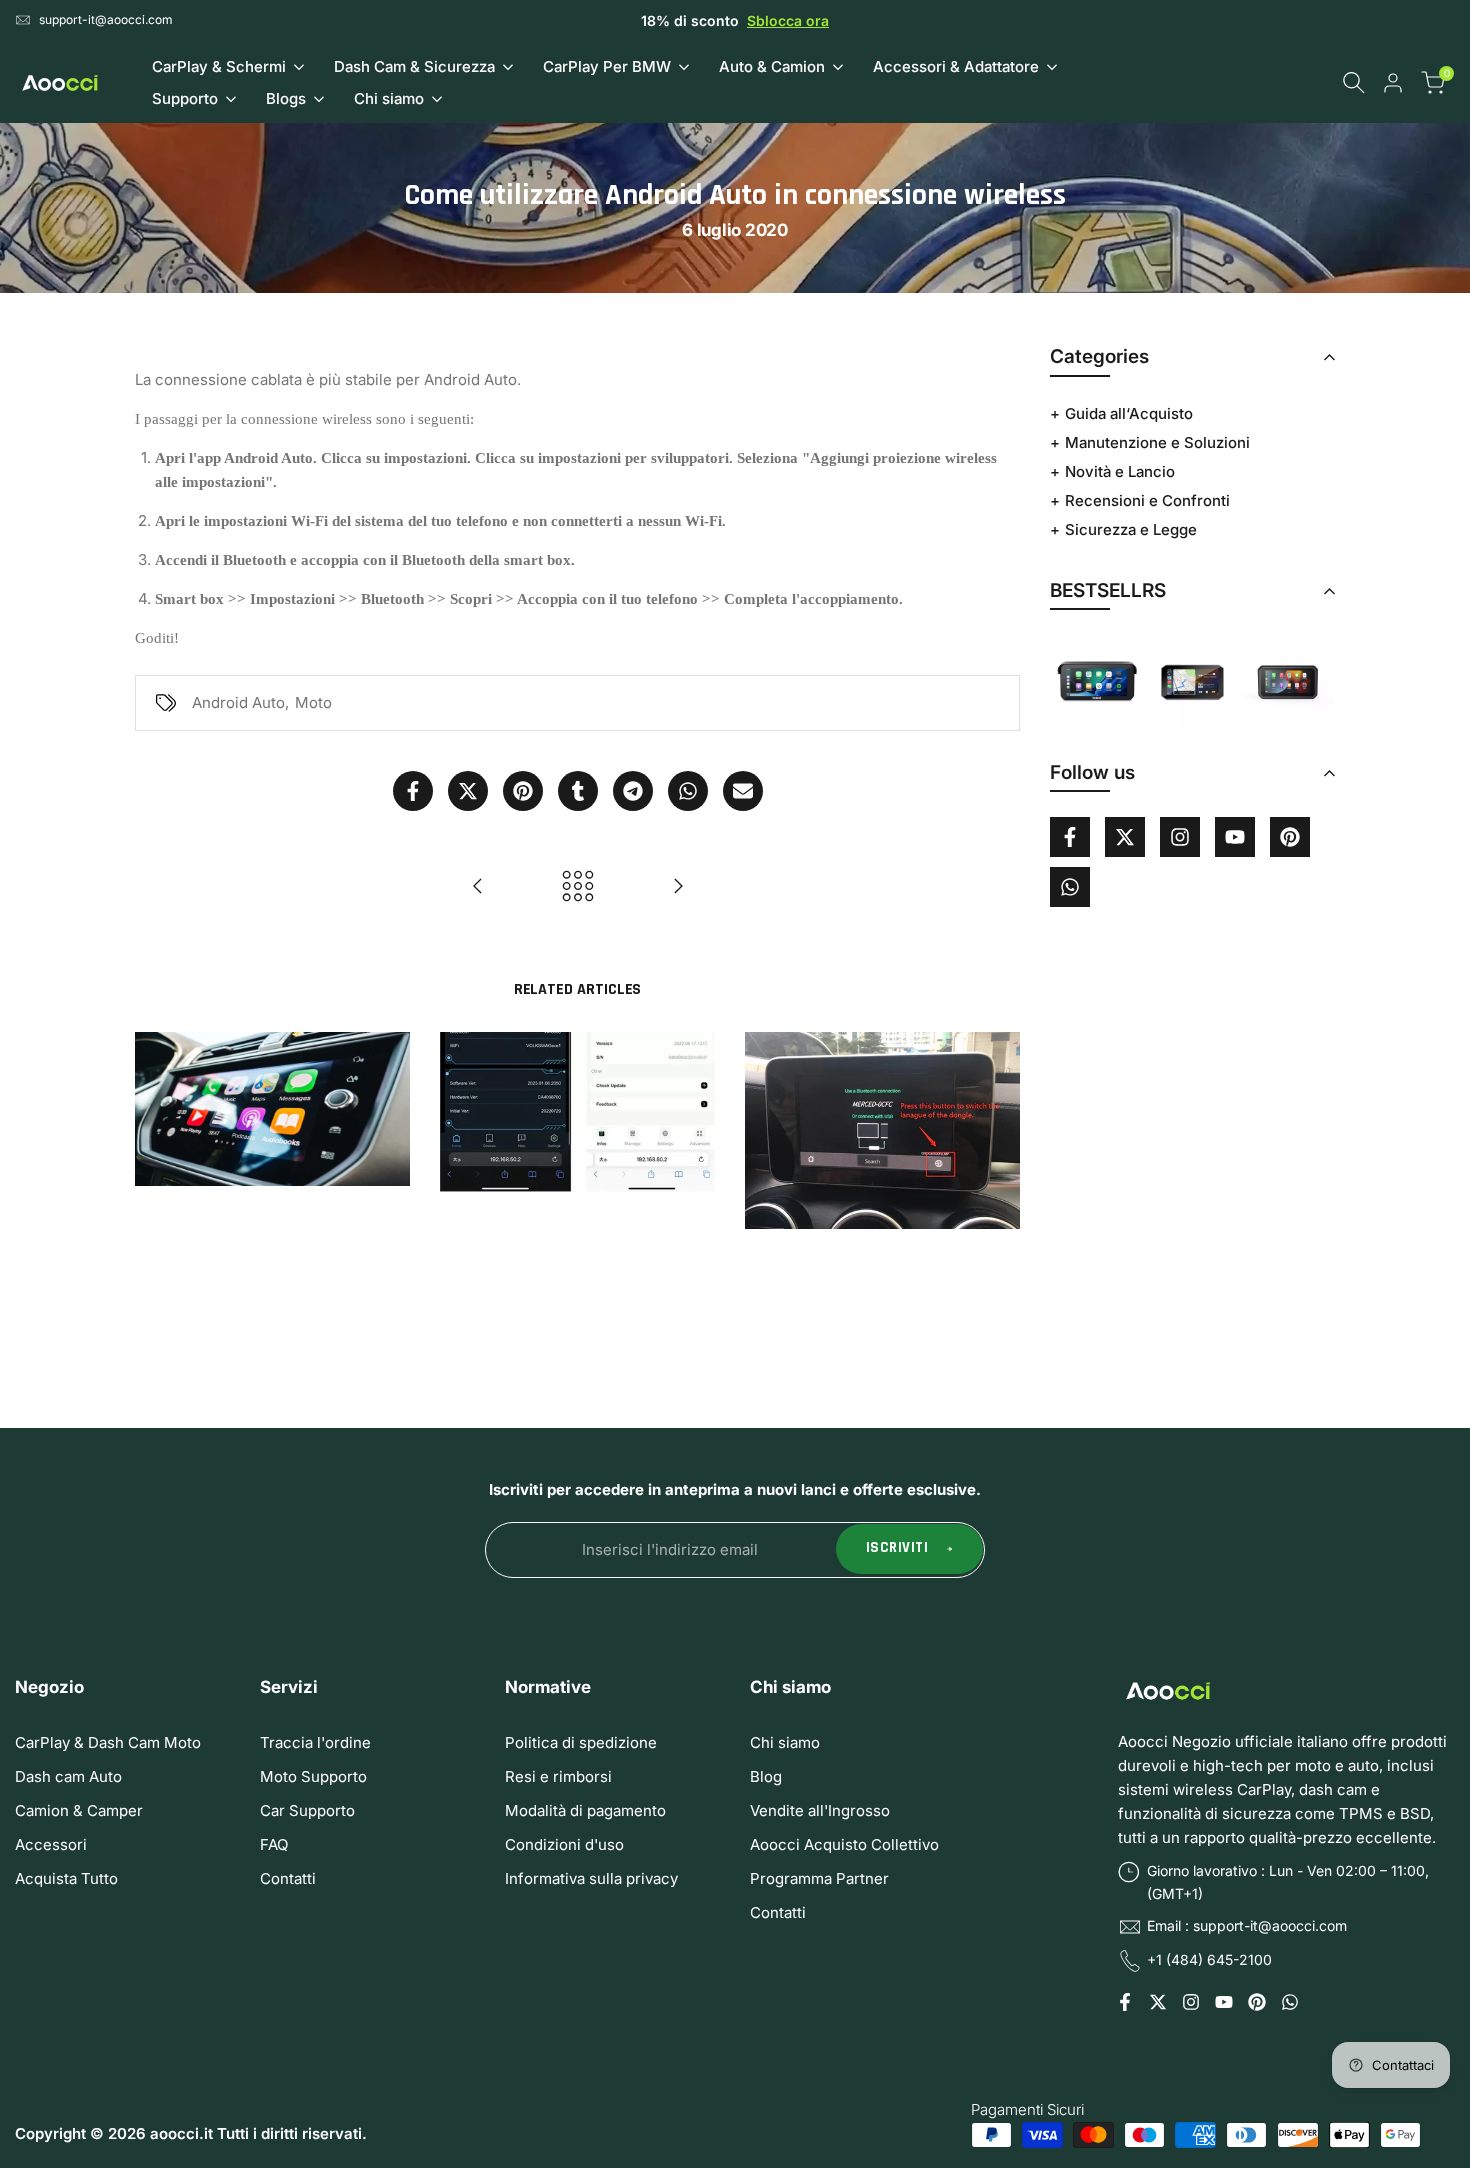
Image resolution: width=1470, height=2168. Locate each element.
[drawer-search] (1354, 82)
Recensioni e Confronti (1147, 500)
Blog (766, 1776)
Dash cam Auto (68, 1776)
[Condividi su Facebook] (413, 791)
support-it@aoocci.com (106, 19)
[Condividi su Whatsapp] (688, 791)
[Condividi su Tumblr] (578, 791)
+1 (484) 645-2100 (1209, 1959)
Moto (313, 702)
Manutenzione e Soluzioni (1157, 442)
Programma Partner (819, 1878)
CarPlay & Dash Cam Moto (108, 1742)
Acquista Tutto (66, 1878)
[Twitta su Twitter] (468, 791)
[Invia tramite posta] (743, 791)
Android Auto (238, 702)
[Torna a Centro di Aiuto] (578, 886)
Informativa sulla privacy (591, 1878)
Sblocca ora (788, 20)
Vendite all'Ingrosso (820, 1810)
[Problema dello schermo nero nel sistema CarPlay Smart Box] (678, 886)
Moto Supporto (313, 1776)
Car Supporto (307, 1810)
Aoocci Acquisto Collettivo (844, 1844)
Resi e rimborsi (558, 1776)
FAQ (274, 1844)
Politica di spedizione (581, 1742)
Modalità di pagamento (585, 1810)
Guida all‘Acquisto (1129, 413)
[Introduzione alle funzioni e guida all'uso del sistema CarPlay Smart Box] (478, 886)
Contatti (288, 1878)
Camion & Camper (79, 1810)
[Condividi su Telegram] (633, 791)
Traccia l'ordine (315, 1742)
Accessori (51, 1844)
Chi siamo (785, 1742)
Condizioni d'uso (564, 1844)
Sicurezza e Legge (1131, 529)
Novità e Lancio (1120, 471)
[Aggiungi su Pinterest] (523, 791)
